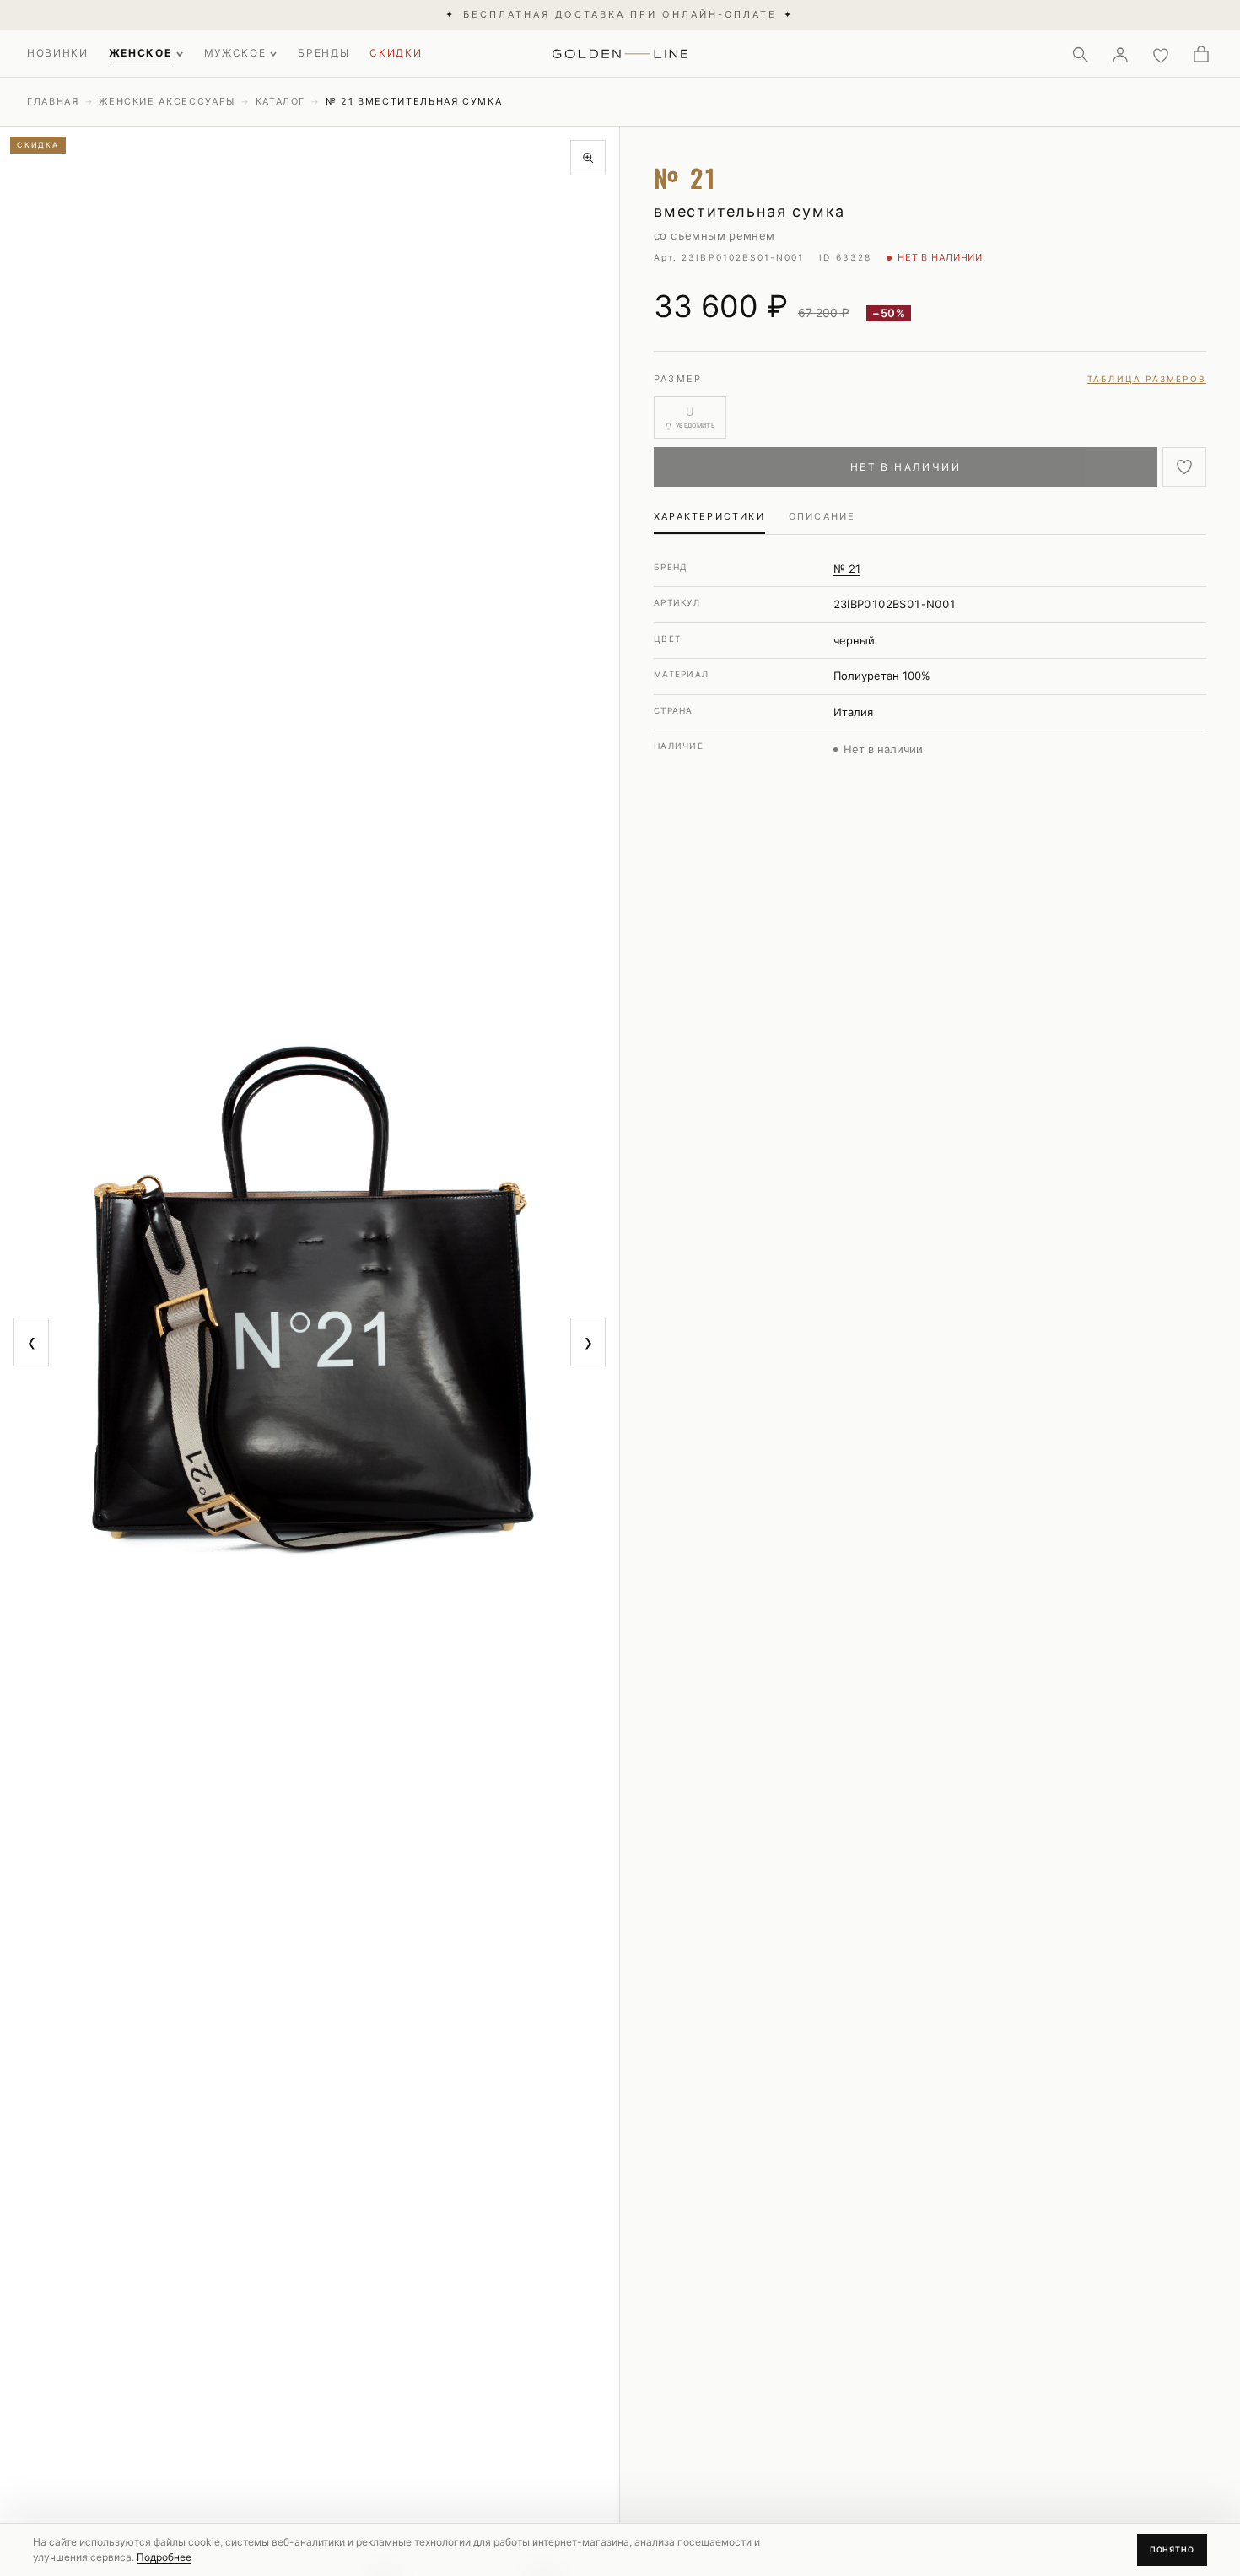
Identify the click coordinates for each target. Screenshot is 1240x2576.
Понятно (1172, 2549)
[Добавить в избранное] (1184, 467)
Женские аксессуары (167, 101)
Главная (53, 101)
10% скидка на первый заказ (620, 14)
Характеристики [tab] (709, 516)
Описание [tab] (822, 516)
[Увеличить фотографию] (588, 158)
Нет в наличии (906, 467)
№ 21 (847, 569)
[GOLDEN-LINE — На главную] (620, 51)
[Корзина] (1201, 54)
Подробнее (164, 2557)
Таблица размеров (1147, 379)
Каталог (281, 101)
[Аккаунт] (1120, 54)
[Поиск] (1080, 54)
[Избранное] (1161, 54)
